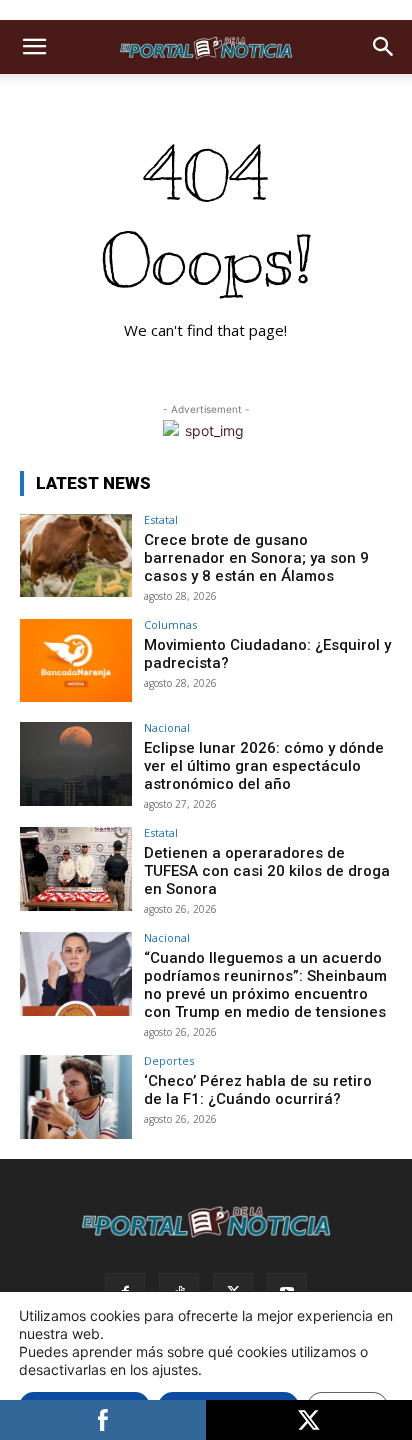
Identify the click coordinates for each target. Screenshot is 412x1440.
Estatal (161, 519)
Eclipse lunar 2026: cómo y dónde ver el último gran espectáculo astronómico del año (264, 766)
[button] (34, 47)
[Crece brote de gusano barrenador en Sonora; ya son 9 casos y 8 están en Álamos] (76, 556)
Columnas (170, 624)
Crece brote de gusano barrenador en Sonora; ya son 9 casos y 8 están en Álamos (256, 558)
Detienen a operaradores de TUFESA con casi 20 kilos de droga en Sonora (267, 871)
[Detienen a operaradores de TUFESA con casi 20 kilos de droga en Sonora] (76, 869)
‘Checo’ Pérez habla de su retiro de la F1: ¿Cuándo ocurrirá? (258, 1090)
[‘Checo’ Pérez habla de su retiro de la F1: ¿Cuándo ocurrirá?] (76, 1097)
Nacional (167, 727)
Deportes (169, 1060)
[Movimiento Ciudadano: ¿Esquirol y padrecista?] (76, 661)
